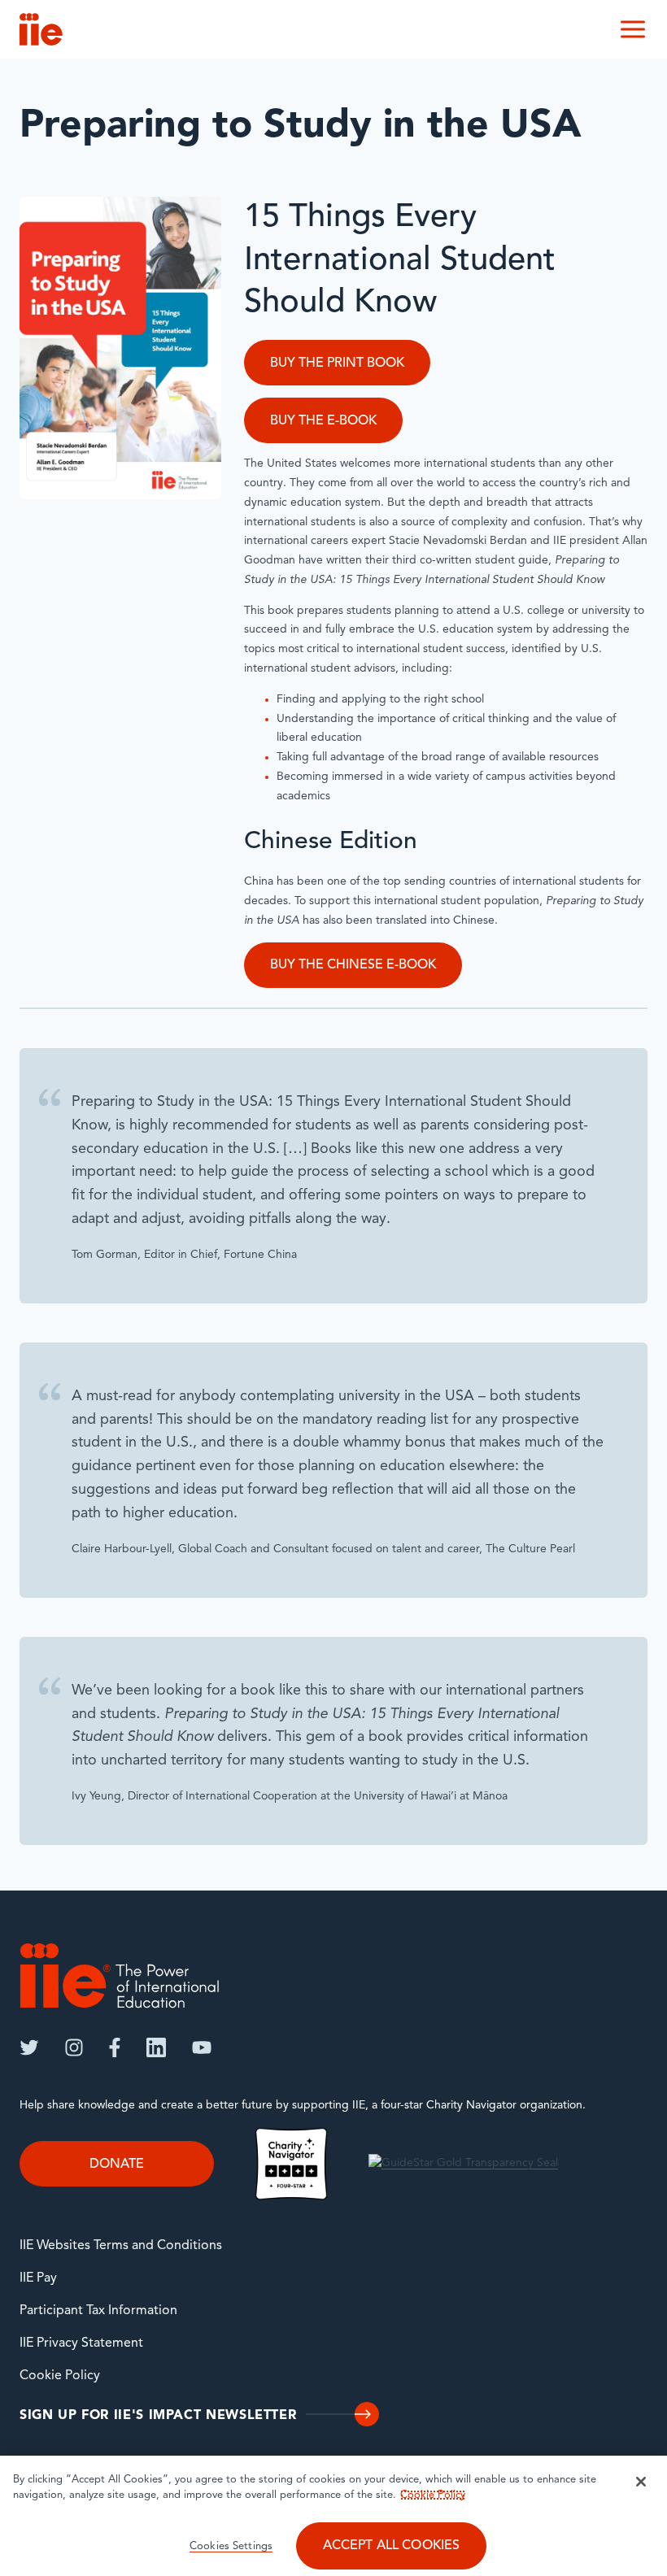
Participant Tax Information (98, 2311)
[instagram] (74, 2047)
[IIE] (120, 1976)
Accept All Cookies (392, 2546)
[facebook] (115, 2047)
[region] (333, 2516)
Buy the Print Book (337, 363)
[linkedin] (156, 2047)
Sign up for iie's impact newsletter (158, 2416)
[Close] (641, 2482)
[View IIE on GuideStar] (463, 2163)
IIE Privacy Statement (81, 2343)
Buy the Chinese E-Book (353, 965)
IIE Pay (38, 2278)
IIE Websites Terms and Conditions (121, 2246)
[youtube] (202, 2047)
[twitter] (29, 2047)
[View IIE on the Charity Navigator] (291, 2163)
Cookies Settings (231, 2546)
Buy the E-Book (323, 421)
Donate (117, 2165)
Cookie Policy (60, 2376)
